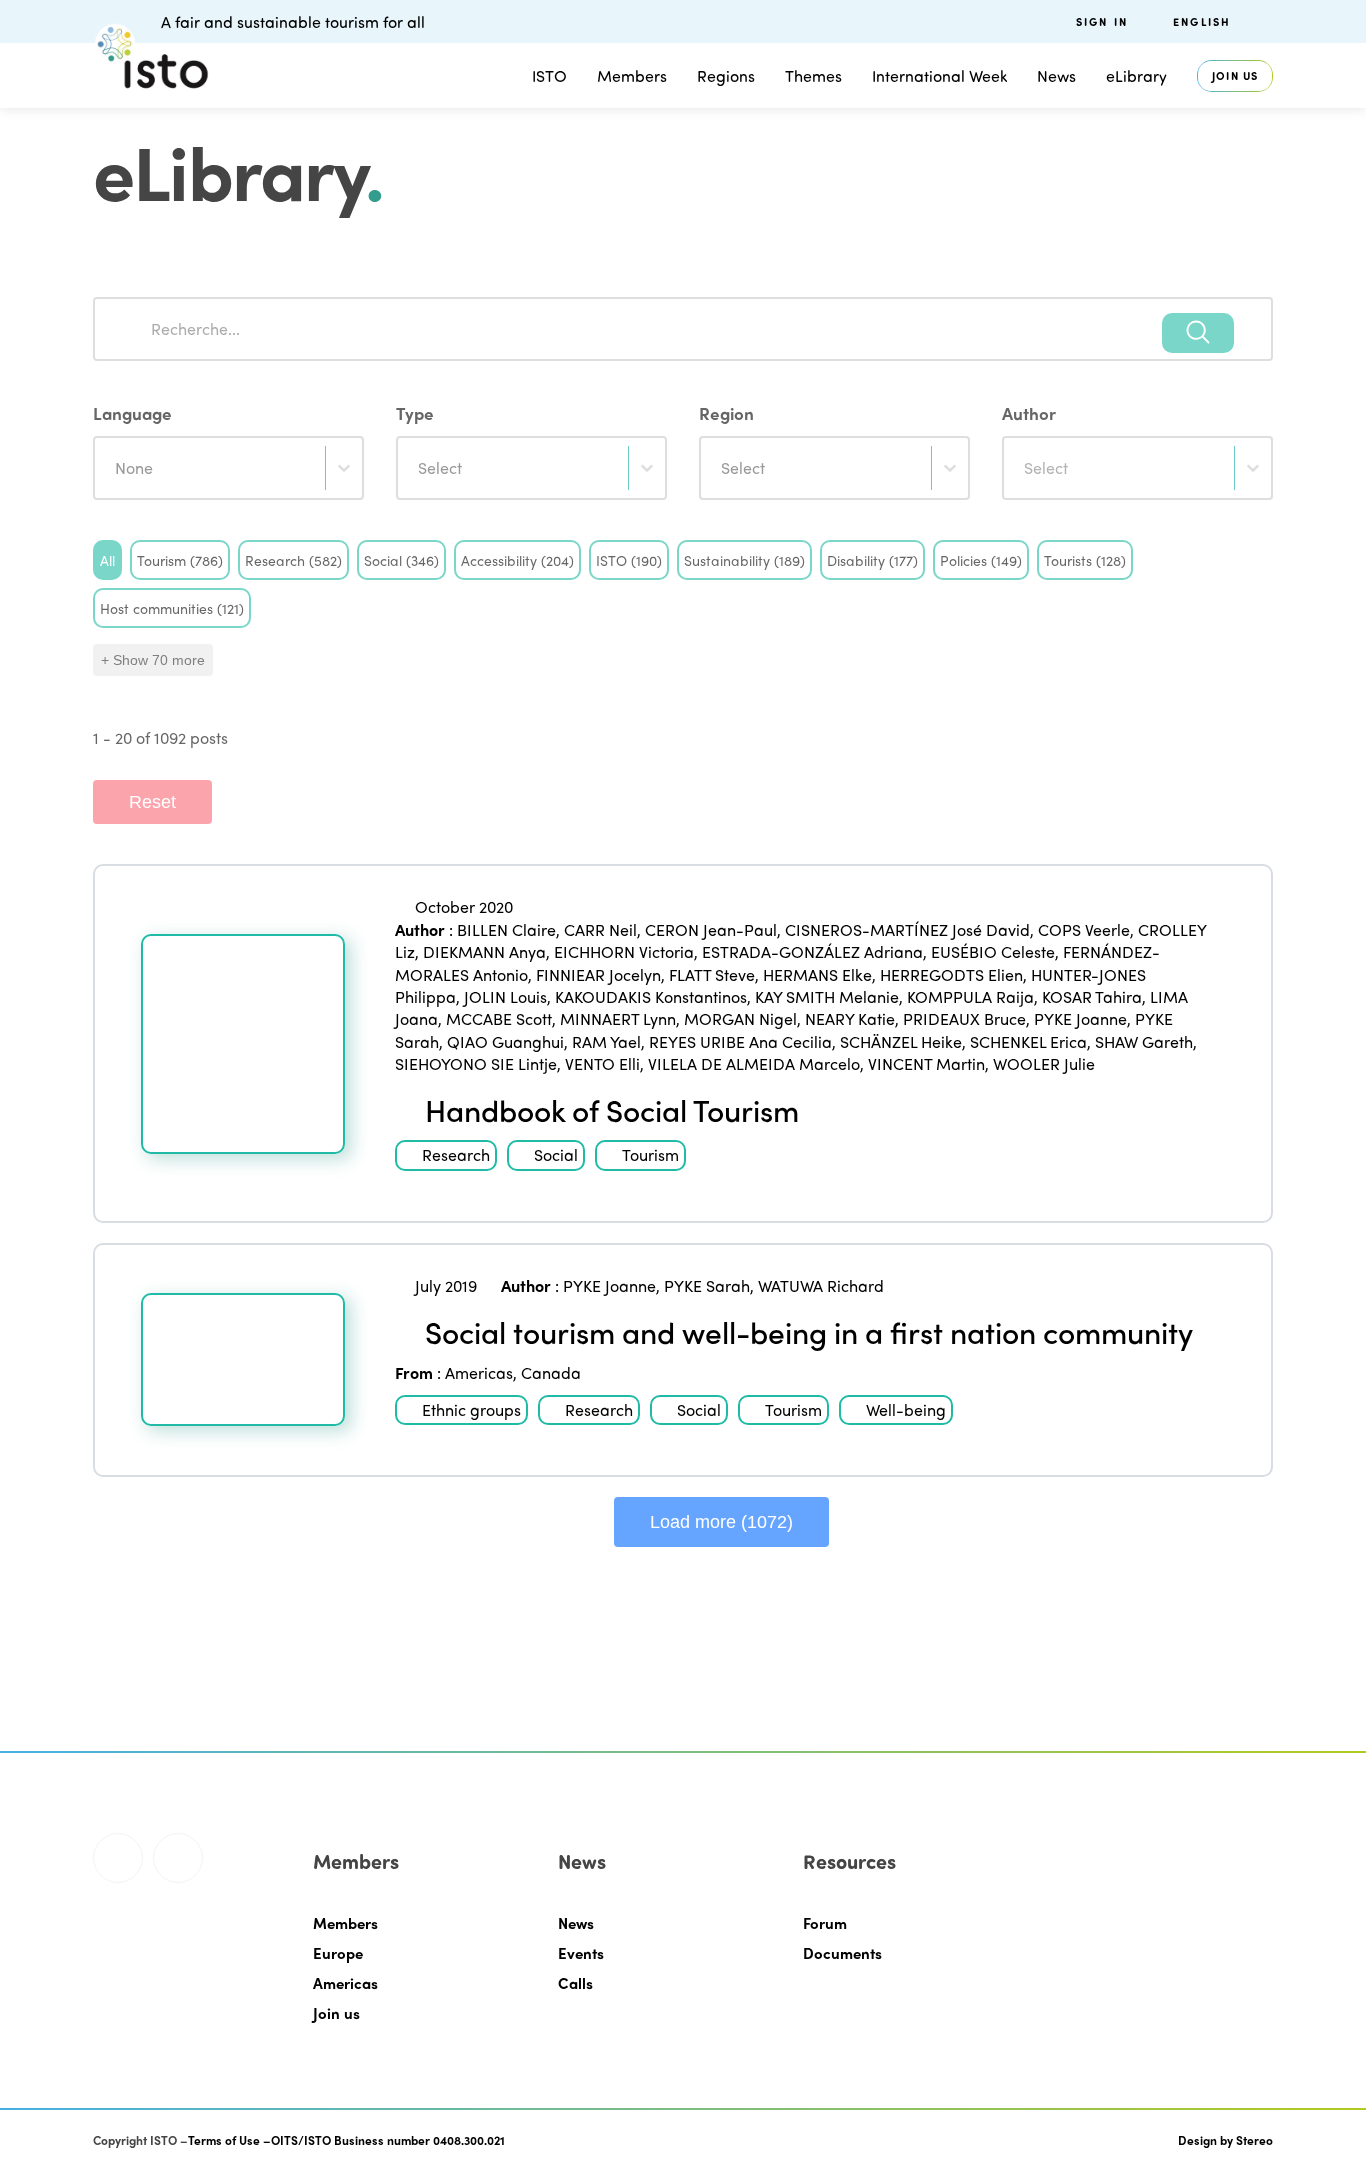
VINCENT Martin (926, 1063)
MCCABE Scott (499, 1018)
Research (456, 1154)
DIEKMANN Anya (484, 951)
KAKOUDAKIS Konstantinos (651, 996)
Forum (825, 1923)
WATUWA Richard (821, 1285)
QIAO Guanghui (505, 1041)
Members (632, 75)
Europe (338, 1953)
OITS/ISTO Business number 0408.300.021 (388, 2140)
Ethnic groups (471, 1409)
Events (581, 1953)
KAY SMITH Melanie (827, 996)
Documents (842, 1953)
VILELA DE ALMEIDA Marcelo (754, 1063)
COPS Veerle (1084, 929)
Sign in (1102, 21)
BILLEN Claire (506, 929)
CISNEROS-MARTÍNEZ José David (907, 929)
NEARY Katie (850, 1018)
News (576, 1923)
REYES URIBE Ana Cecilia (740, 1041)
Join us (1235, 75)
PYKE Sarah (707, 1285)
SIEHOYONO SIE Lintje (476, 1063)
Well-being (906, 1409)
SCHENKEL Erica (1028, 1041)
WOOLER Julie (1044, 1063)
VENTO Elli (602, 1063)
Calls (575, 1983)
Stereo (1254, 2140)
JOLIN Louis (505, 996)
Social (556, 1154)
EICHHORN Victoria (624, 951)
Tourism (650, 1154)
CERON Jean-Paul (711, 929)
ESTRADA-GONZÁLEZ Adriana (812, 951)
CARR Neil (600, 929)
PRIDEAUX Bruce (964, 1018)
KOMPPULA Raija (970, 996)
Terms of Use (224, 2140)
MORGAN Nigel (740, 1018)
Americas (479, 1372)
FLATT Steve (712, 974)
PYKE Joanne (1080, 1018)
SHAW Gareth (1144, 1041)
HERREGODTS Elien (951, 974)
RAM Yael (606, 1041)
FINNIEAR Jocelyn (598, 974)
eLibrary (1136, 75)
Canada (551, 1372)
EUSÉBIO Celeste (993, 951)
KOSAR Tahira (1092, 996)
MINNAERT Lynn (618, 1018)
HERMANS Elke (817, 974)
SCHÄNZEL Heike (901, 1041)
